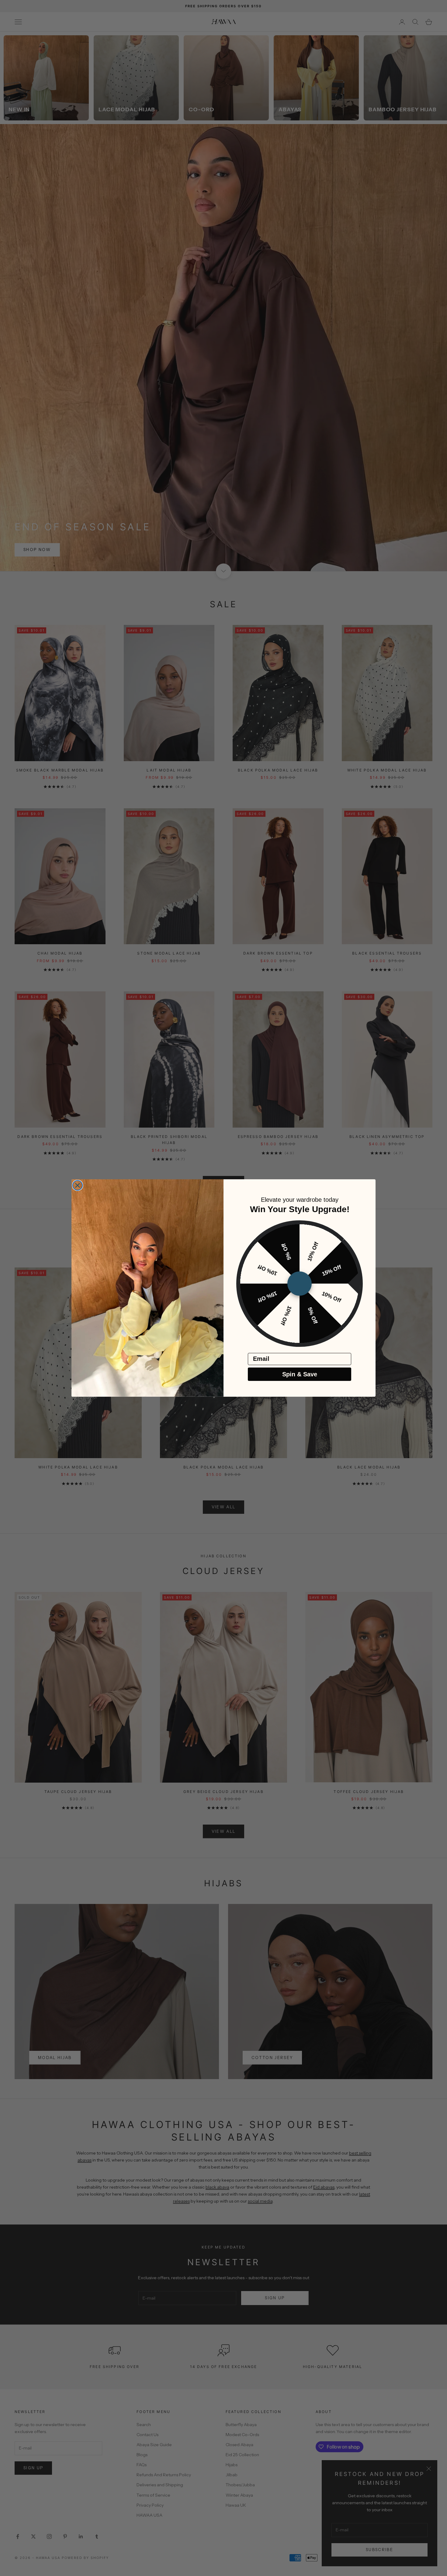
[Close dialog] (78, 1185)
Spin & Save (300, 1374)
